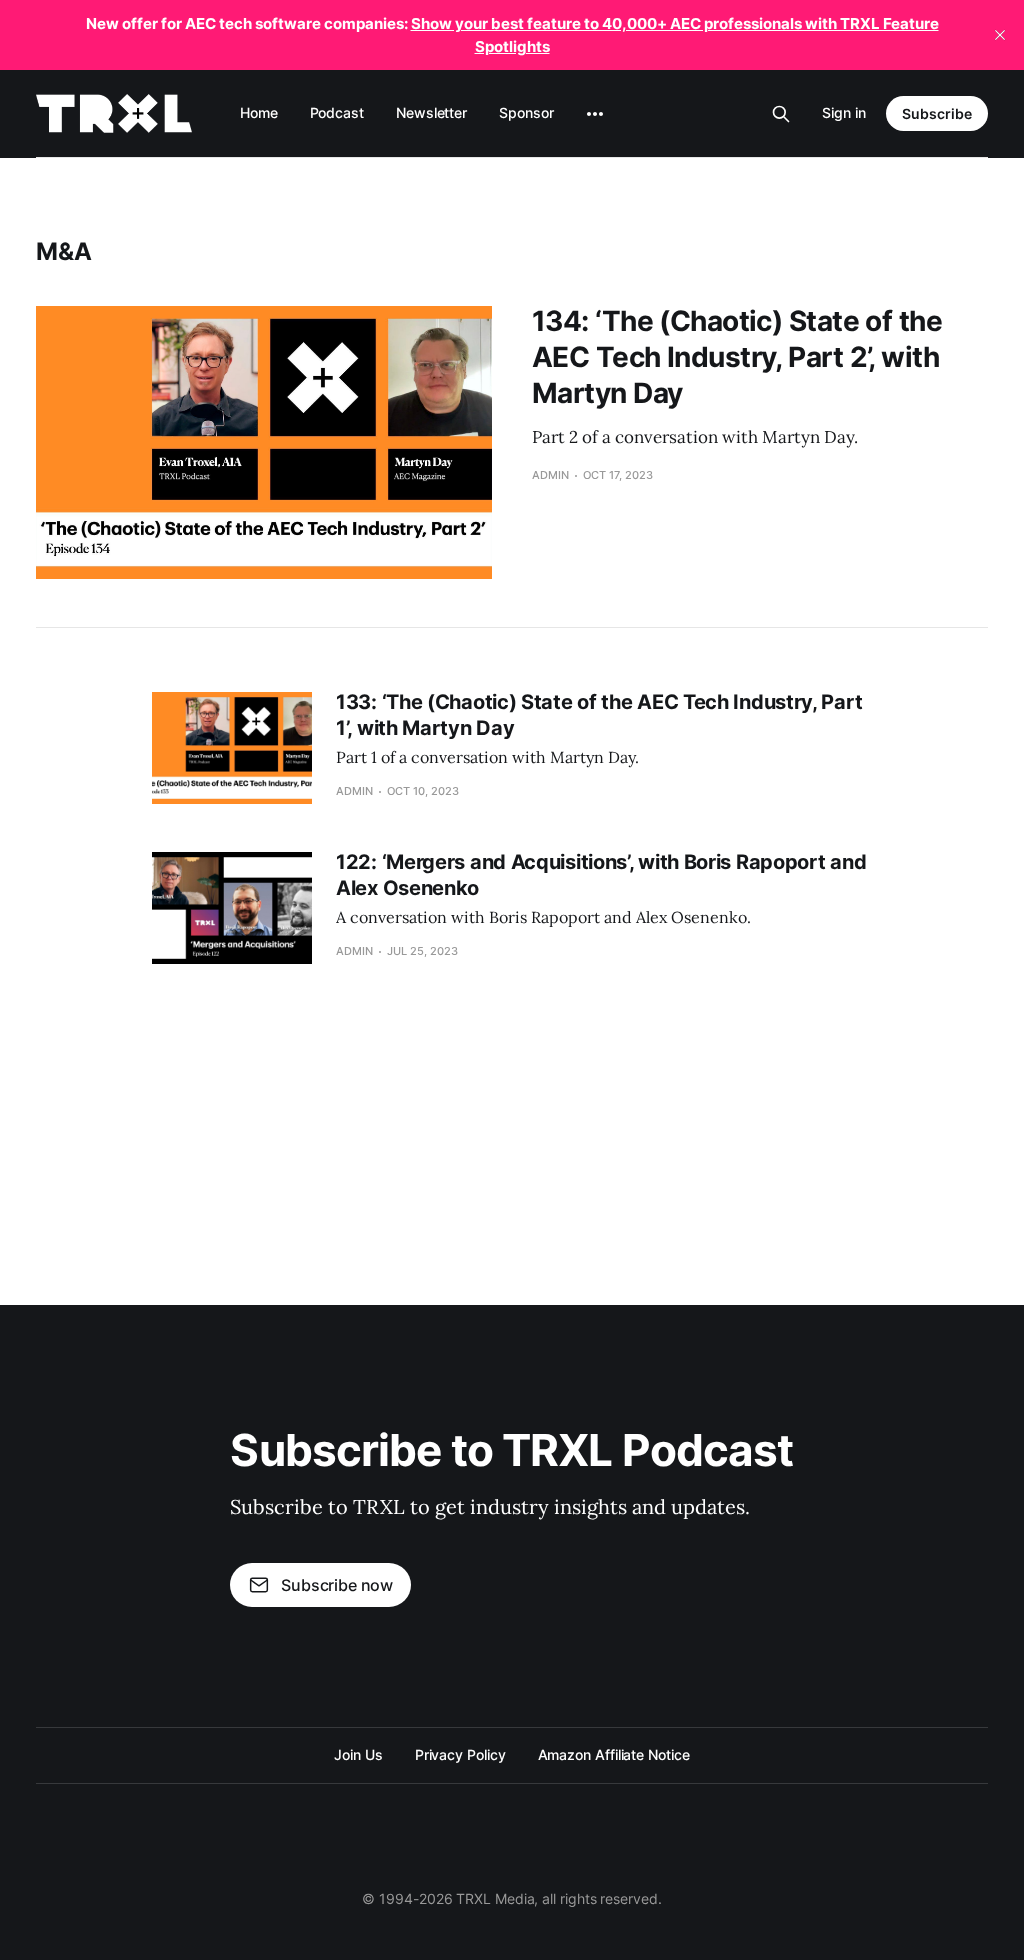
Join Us (358, 1754)
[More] (595, 114)
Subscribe (937, 113)
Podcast (337, 112)
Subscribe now (337, 1585)
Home (259, 112)
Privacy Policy (460, 1754)
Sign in (844, 112)
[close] (1000, 35)
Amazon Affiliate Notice (614, 1754)
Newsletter (431, 112)
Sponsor (526, 112)
